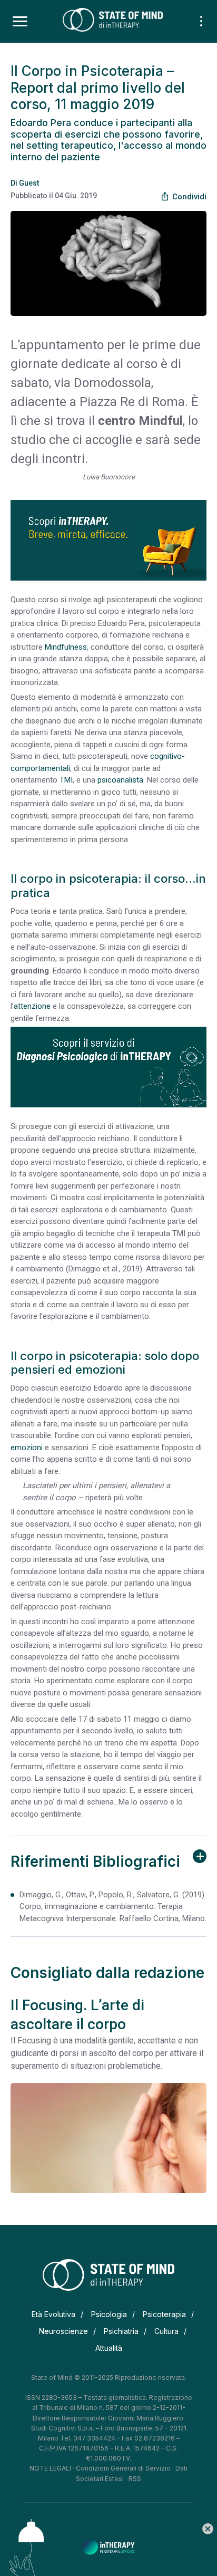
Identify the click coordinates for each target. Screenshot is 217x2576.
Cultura (166, 2331)
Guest (29, 183)
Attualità (109, 2348)
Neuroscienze (63, 2331)
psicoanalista (120, 780)
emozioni (27, 1448)
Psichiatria (121, 2331)
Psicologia (109, 2314)
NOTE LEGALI (50, 2468)
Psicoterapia (164, 2314)
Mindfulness (66, 647)
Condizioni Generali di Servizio (123, 2468)
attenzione (32, 1006)
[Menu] (20, 22)
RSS (135, 2479)
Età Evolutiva (53, 2314)
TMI (66, 780)
